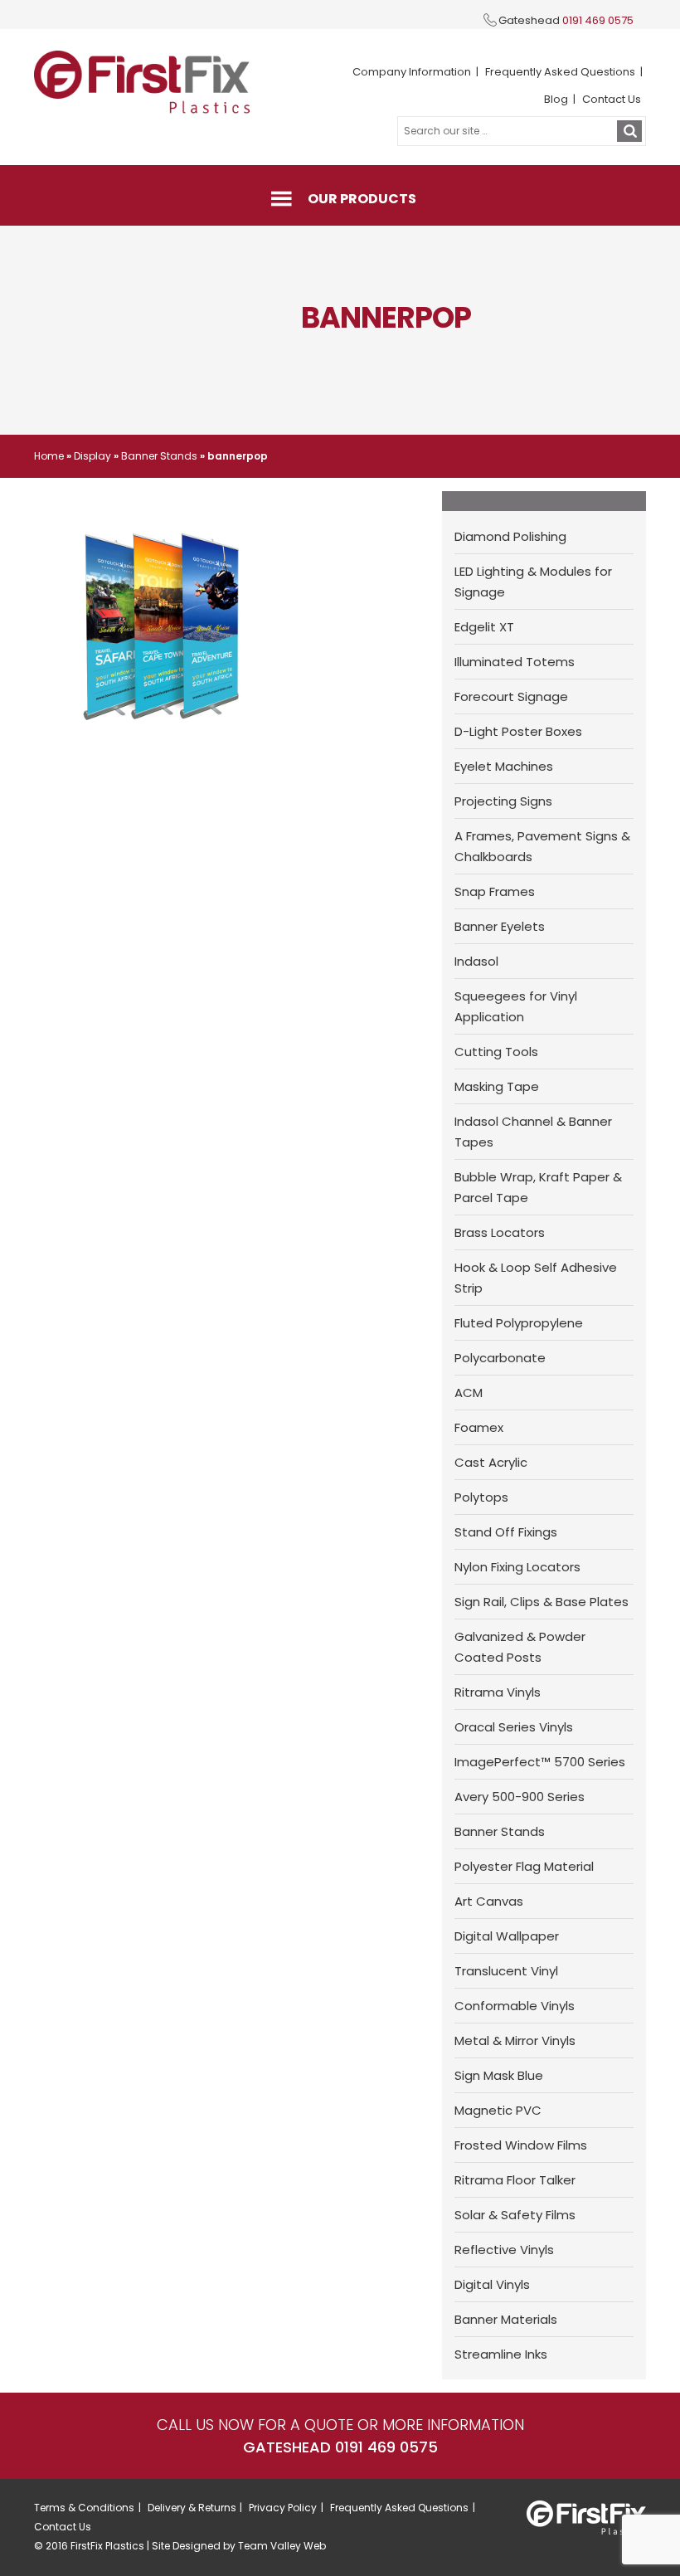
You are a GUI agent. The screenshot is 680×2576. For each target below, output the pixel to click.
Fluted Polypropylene (519, 1323)
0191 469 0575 (598, 20)
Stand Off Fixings (506, 1532)
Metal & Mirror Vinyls (515, 2040)
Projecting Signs (503, 801)
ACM (469, 1393)
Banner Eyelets (500, 926)
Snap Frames (495, 891)
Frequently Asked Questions (560, 72)
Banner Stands (159, 456)
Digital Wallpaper (507, 1936)
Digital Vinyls (492, 2284)
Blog (556, 99)
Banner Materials (506, 2319)
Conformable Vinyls (515, 2006)
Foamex (479, 1427)
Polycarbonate (500, 1358)
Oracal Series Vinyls (514, 1727)
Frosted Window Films (521, 2145)
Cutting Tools (496, 1052)
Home (49, 456)
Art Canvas (489, 1901)
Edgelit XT (484, 627)
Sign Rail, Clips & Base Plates (542, 1602)
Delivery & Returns (192, 2508)
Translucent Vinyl (506, 1971)
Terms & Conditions (84, 2508)
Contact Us (612, 99)
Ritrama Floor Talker (515, 2180)
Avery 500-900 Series (520, 1797)
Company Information (412, 72)
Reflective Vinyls (504, 2250)
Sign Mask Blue (499, 2075)
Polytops (481, 1497)
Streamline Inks (501, 2354)
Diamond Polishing (510, 536)
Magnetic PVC (498, 2110)
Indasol (476, 961)
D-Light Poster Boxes (518, 731)
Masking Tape (497, 1086)
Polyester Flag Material (524, 1866)
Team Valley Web (282, 2546)
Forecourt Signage (511, 696)
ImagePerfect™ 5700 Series (540, 1762)
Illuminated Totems (515, 662)
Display (92, 456)
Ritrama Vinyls (498, 1692)
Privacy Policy (283, 2508)
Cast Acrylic (491, 1462)
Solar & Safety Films (515, 2215)
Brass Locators (500, 1232)
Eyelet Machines (504, 766)
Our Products (362, 199)
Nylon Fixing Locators (517, 1567)
